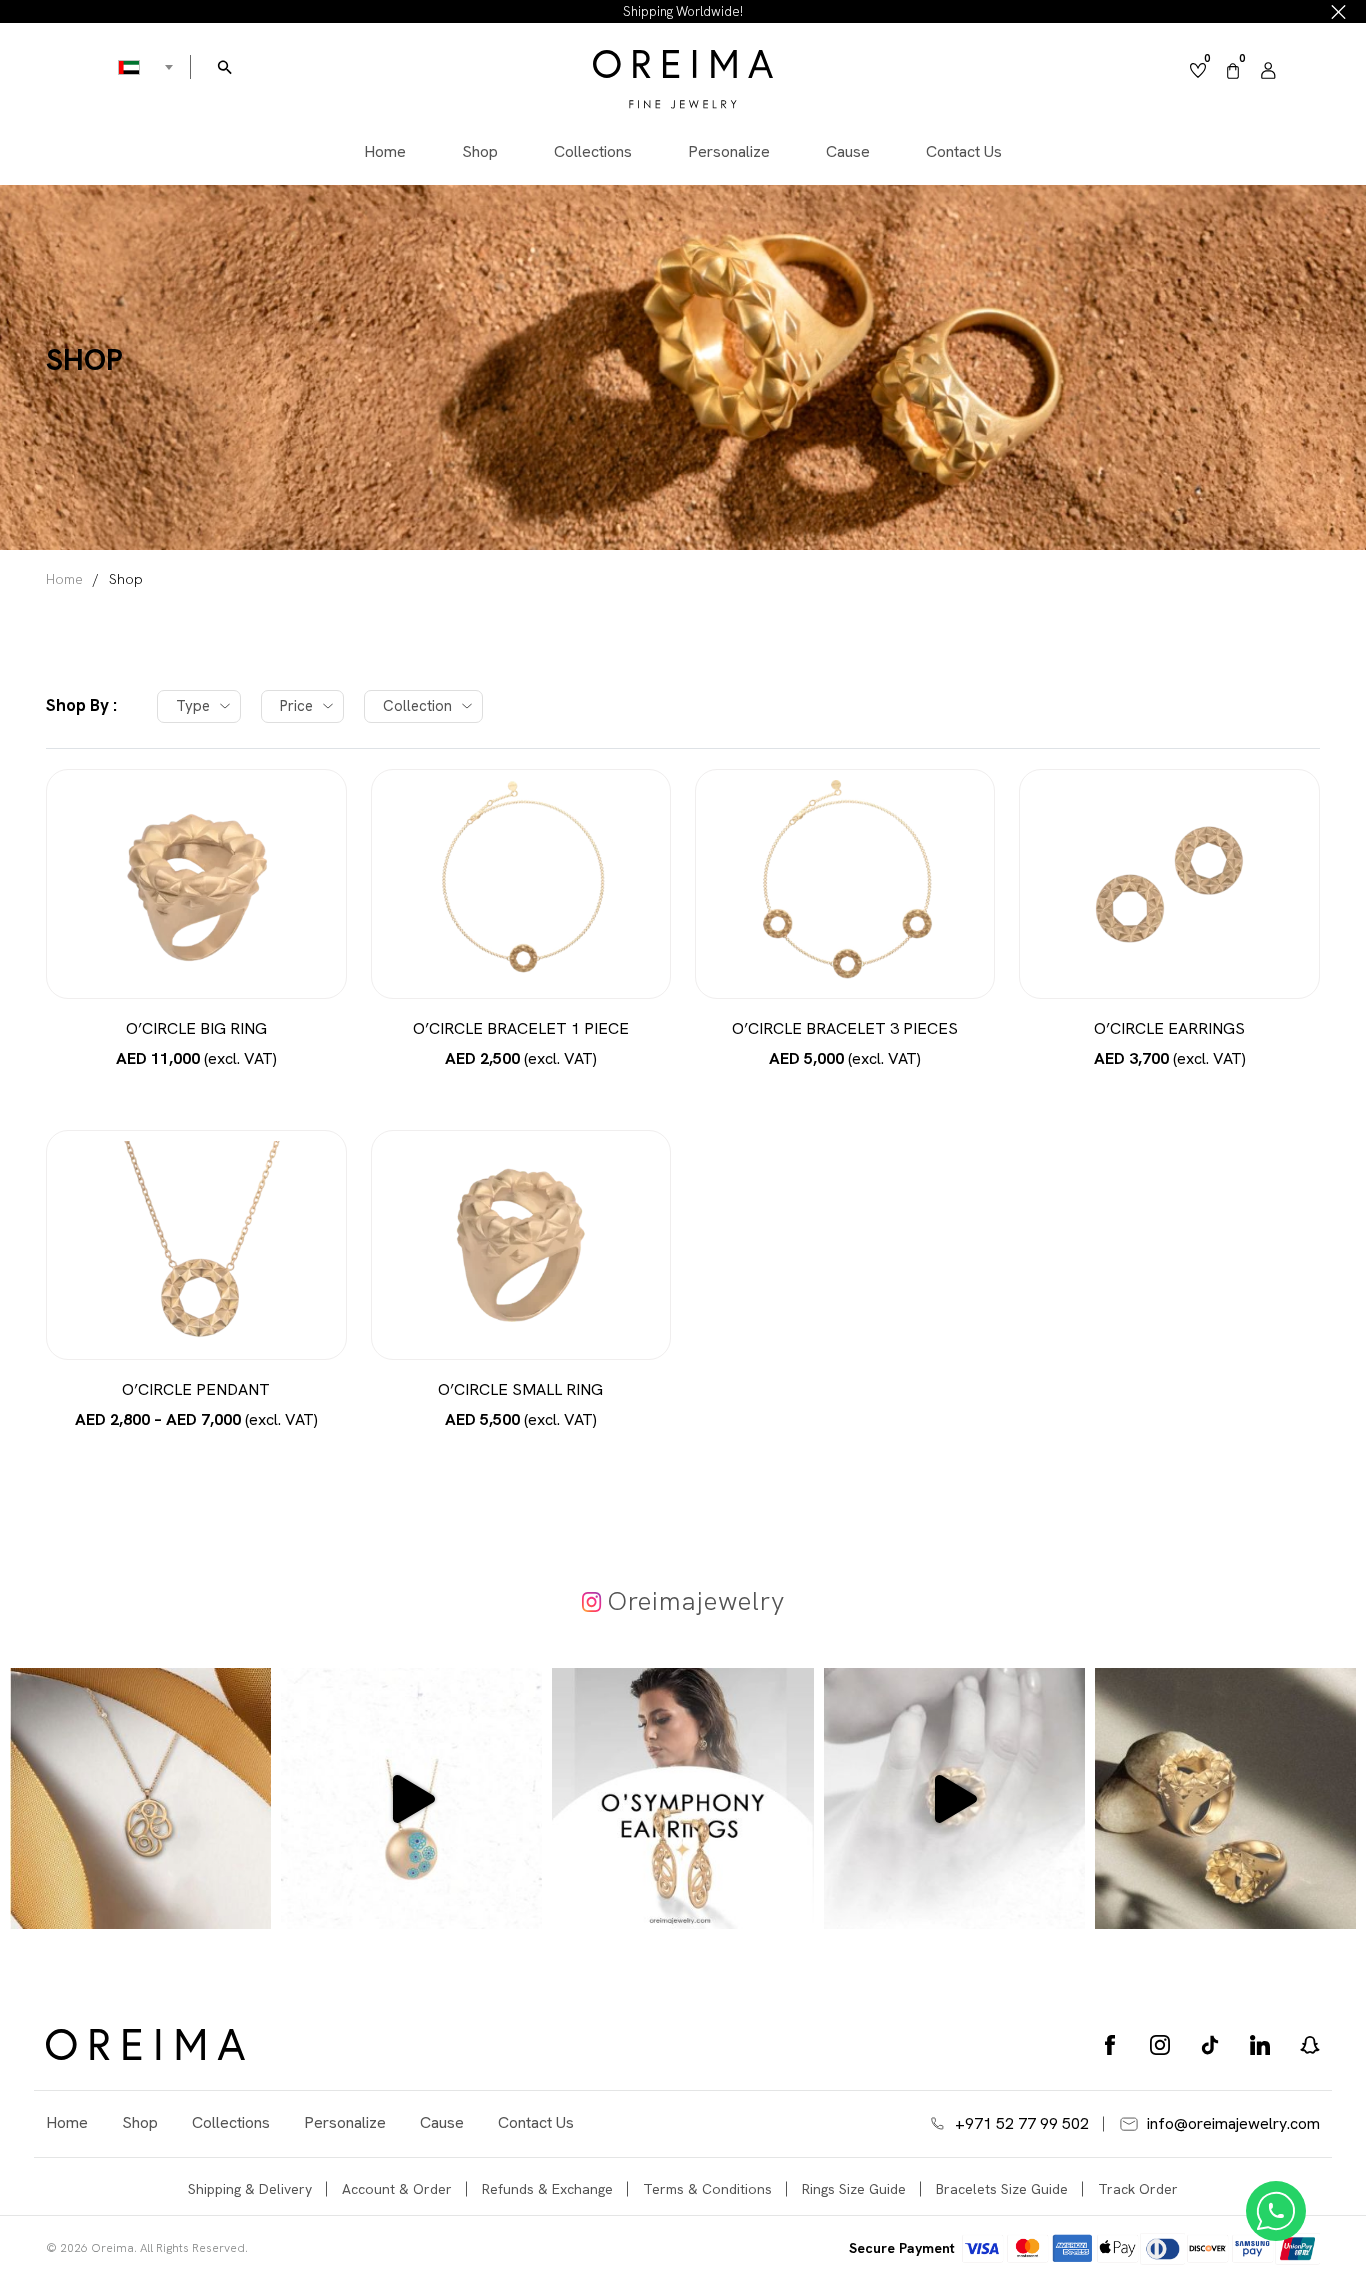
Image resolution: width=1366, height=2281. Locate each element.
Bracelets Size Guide (1002, 2189)
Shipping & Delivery (250, 2189)
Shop (480, 153)
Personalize (729, 153)
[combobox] (130, 67)
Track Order (1138, 2189)
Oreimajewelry (696, 1601)
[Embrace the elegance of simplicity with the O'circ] (1225, 1798)
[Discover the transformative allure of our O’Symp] (682, 1798)
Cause (848, 153)
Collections (593, 153)
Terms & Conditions (707, 2189)
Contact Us (964, 153)
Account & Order (397, 2189)
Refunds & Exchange (547, 2189)
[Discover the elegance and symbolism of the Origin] (411, 1798)
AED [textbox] (130, 67)
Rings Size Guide (854, 2189)
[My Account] (1268, 70)
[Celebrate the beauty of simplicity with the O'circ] (954, 1798)
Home (385, 153)
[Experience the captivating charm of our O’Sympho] (140, 1798)
